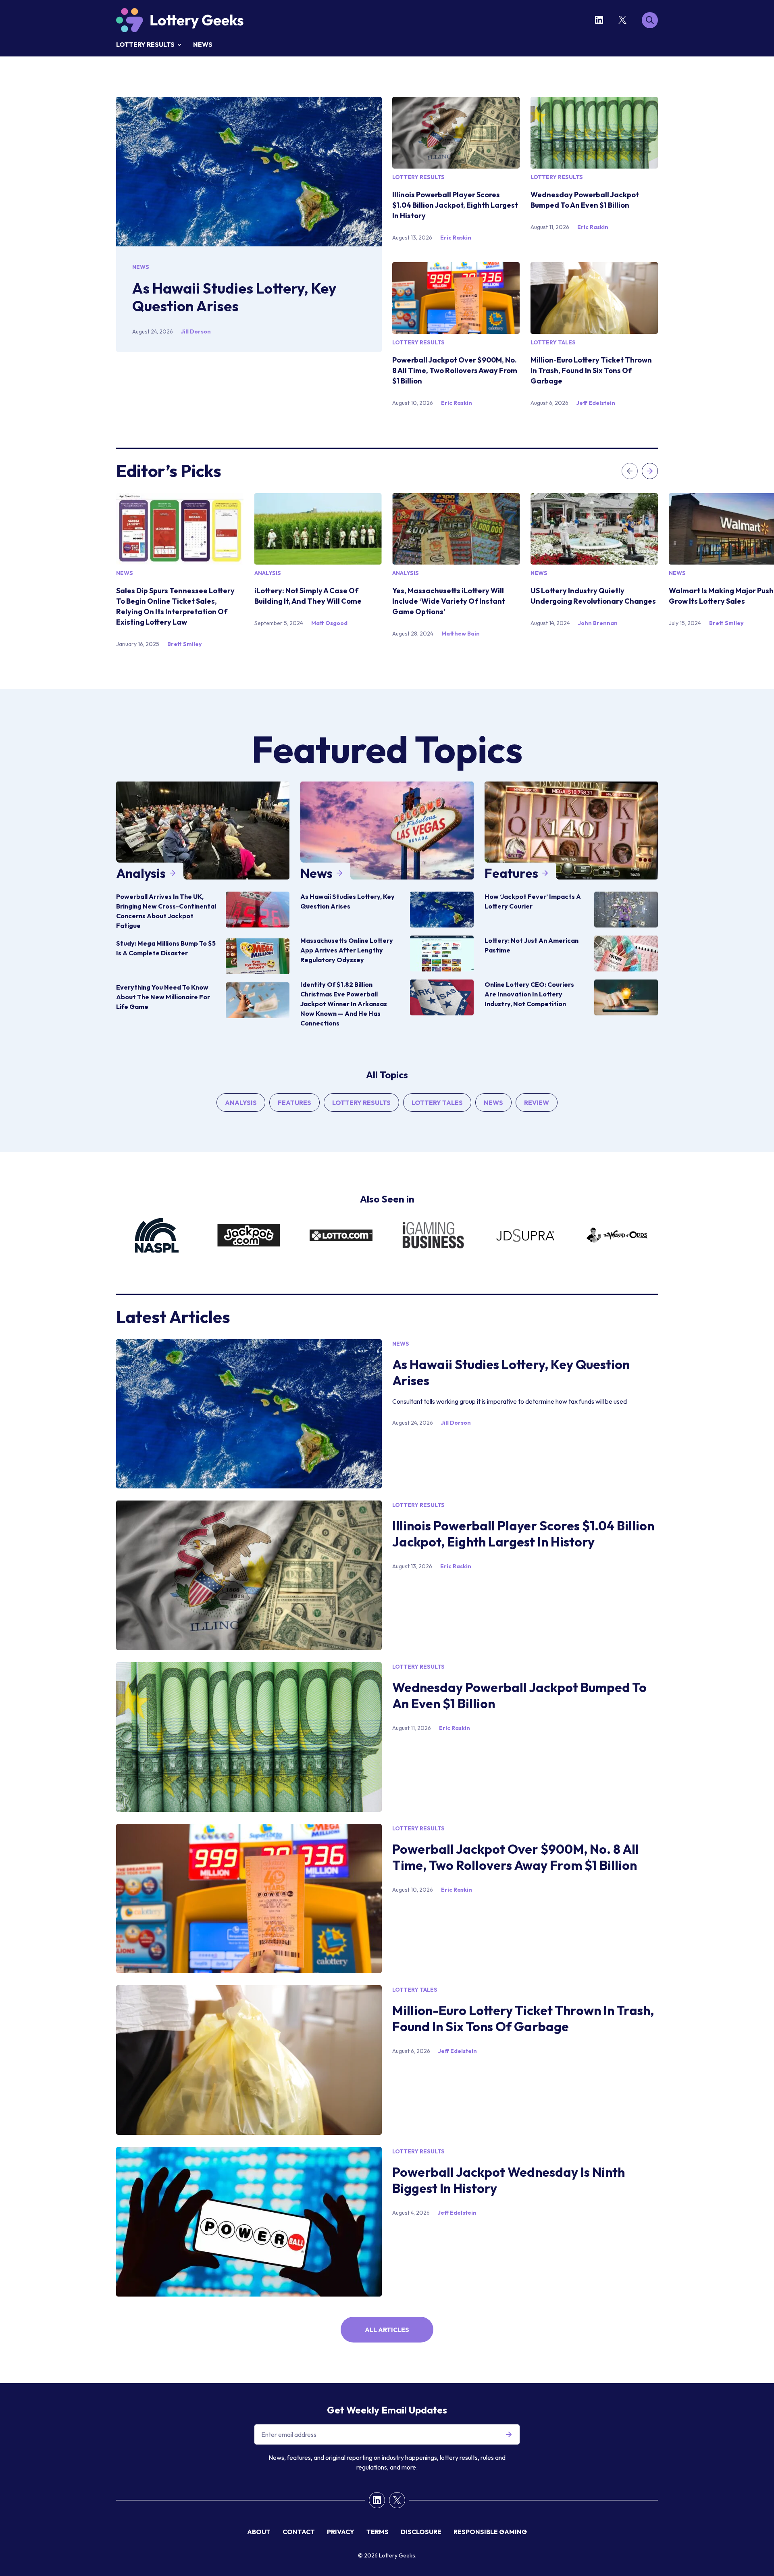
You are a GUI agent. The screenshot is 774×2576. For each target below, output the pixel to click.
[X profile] (624, 20)
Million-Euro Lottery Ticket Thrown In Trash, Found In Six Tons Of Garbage (591, 370)
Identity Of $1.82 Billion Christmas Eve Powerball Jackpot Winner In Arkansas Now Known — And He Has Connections (344, 1004)
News (203, 44)
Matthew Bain (461, 634)
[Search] (650, 20)
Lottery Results (145, 44)
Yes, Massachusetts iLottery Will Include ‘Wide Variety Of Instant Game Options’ (449, 601)
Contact (299, 2532)
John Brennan (598, 623)
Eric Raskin (456, 238)
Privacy (341, 2532)
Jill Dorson (196, 331)
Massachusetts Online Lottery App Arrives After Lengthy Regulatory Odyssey (347, 950)
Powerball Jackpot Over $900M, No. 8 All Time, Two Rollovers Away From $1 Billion (455, 370)
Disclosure (421, 2532)
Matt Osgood (329, 623)
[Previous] (630, 471)
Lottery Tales (553, 342)
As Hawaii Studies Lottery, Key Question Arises (234, 297)
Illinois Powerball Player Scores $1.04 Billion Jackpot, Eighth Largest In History (455, 205)
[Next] (650, 471)
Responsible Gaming (490, 2532)
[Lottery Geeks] (180, 20)
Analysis (268, 573)
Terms (378, 2532)
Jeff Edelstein (596, 403)
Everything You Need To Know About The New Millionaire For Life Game (163, 997)
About (259, 2532)
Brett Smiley (184, 644)
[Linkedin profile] (601, 20)
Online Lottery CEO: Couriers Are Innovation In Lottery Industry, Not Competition (529, 994)
